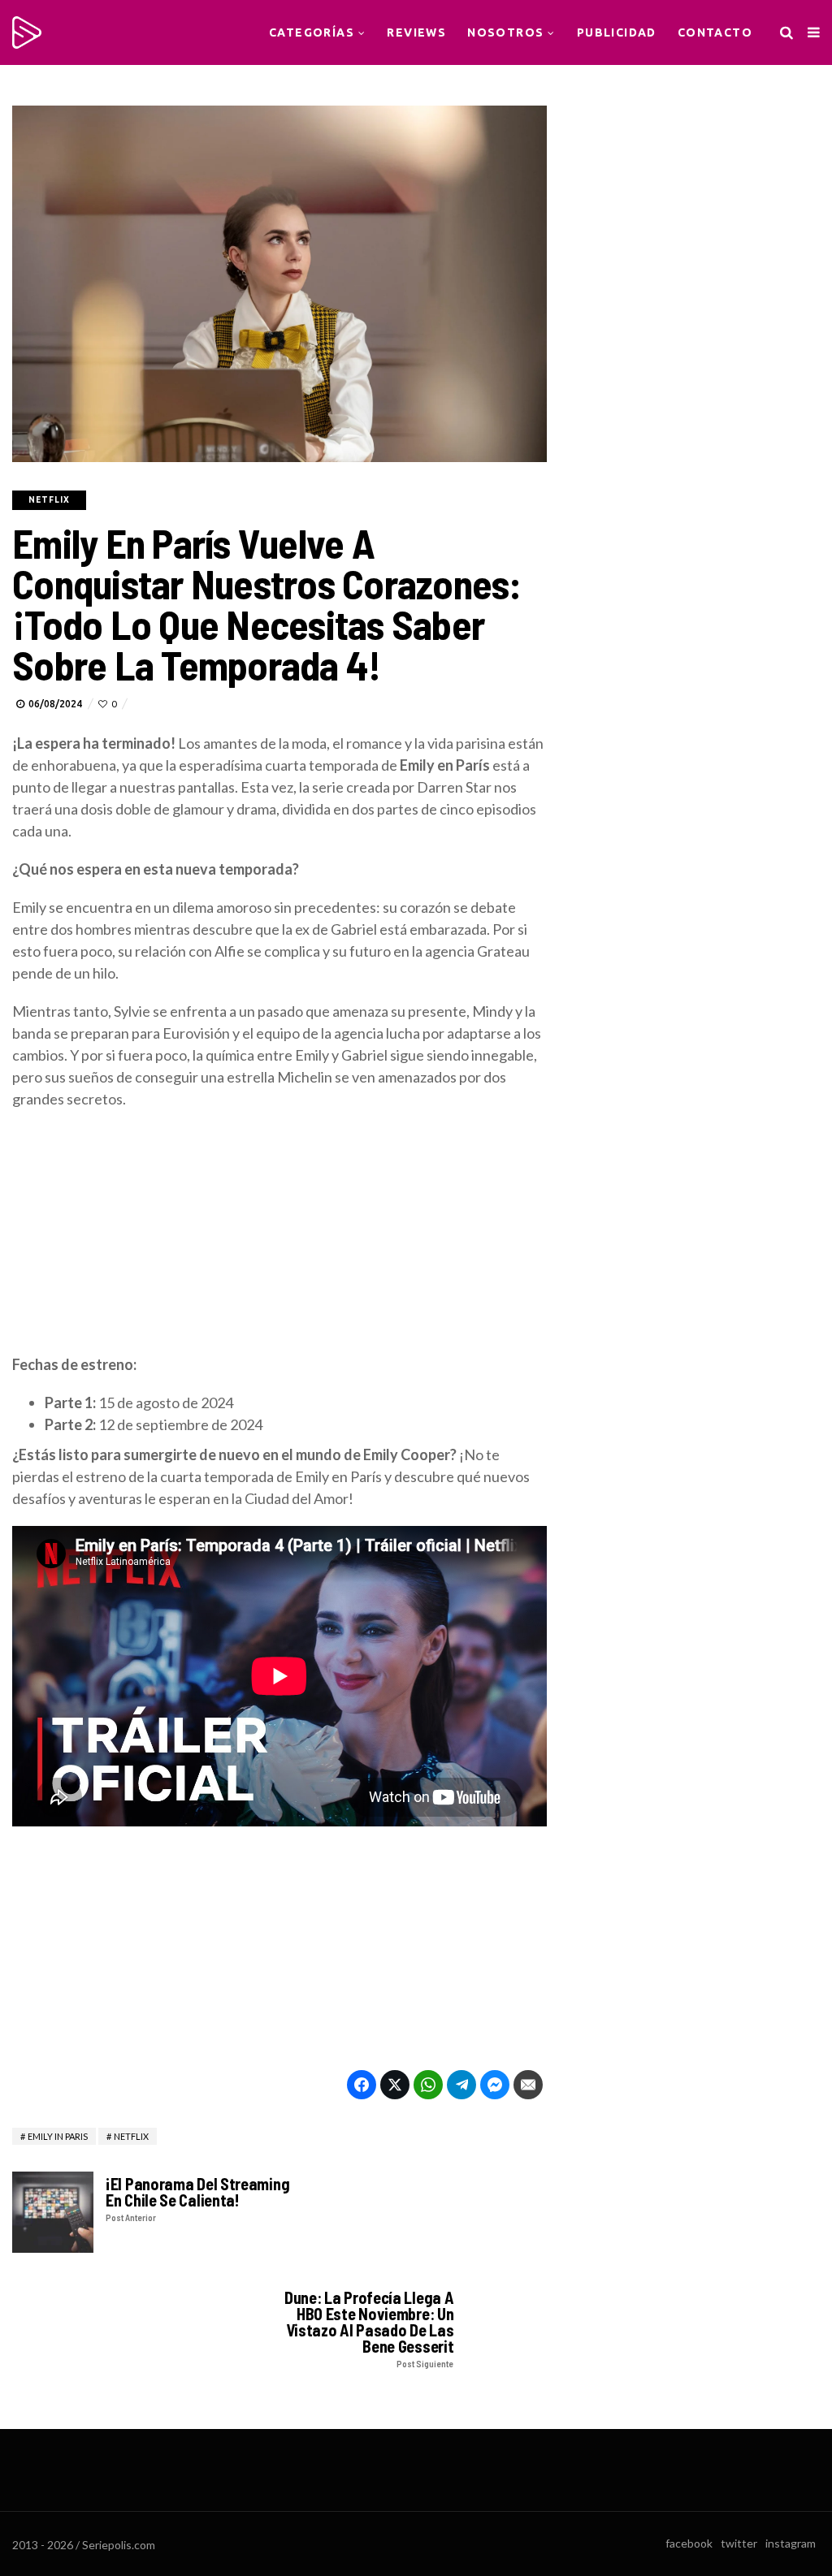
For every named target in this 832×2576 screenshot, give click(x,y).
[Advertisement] (279, 1240)
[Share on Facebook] (362, 2085)
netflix (131, 2136)
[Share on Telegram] (461, 2085)
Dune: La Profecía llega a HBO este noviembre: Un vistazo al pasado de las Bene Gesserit (369, 2329)
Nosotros (505, 32)
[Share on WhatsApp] (428, 2085)
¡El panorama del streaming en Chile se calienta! (197, 2199)
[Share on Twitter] (395, 2085)
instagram (791, 2543)
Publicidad (617, 32)
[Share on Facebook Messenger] (495, 2085)
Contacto (715, 32)
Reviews (416, 32)
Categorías (312, 32)
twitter (739, 2543)
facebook (689, 2543)
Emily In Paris (58, 2136)
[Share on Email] (528, 2085)
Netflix (49, 500)
